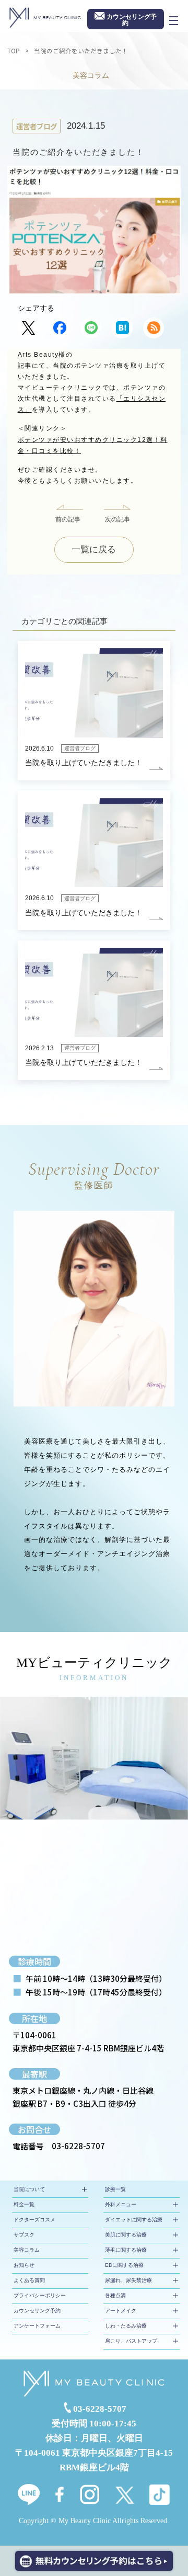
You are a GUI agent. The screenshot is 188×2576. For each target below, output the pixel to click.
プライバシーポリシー (40, 2295)
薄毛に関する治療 (126, 2250)
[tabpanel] (94, 1758)
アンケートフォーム (37, 2326)
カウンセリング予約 (37, 2311)
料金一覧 (24, 2204)
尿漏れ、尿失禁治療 (128, 2280)
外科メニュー (121, 2204)
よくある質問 (29, 2280)
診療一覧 (115, 2189)
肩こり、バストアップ (131, 2341)
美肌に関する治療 (126, 2235)
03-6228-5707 (78, 2146)
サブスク (24, 2235)
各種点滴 (115, 2295)
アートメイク (121, 2311)
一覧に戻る (94, 549)
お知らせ (24, 2265)
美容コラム (27, 2250)
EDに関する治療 (124, 2265)
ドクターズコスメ (34, 2220)
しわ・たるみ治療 (126, 2326)
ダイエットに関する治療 (134, 2220)
